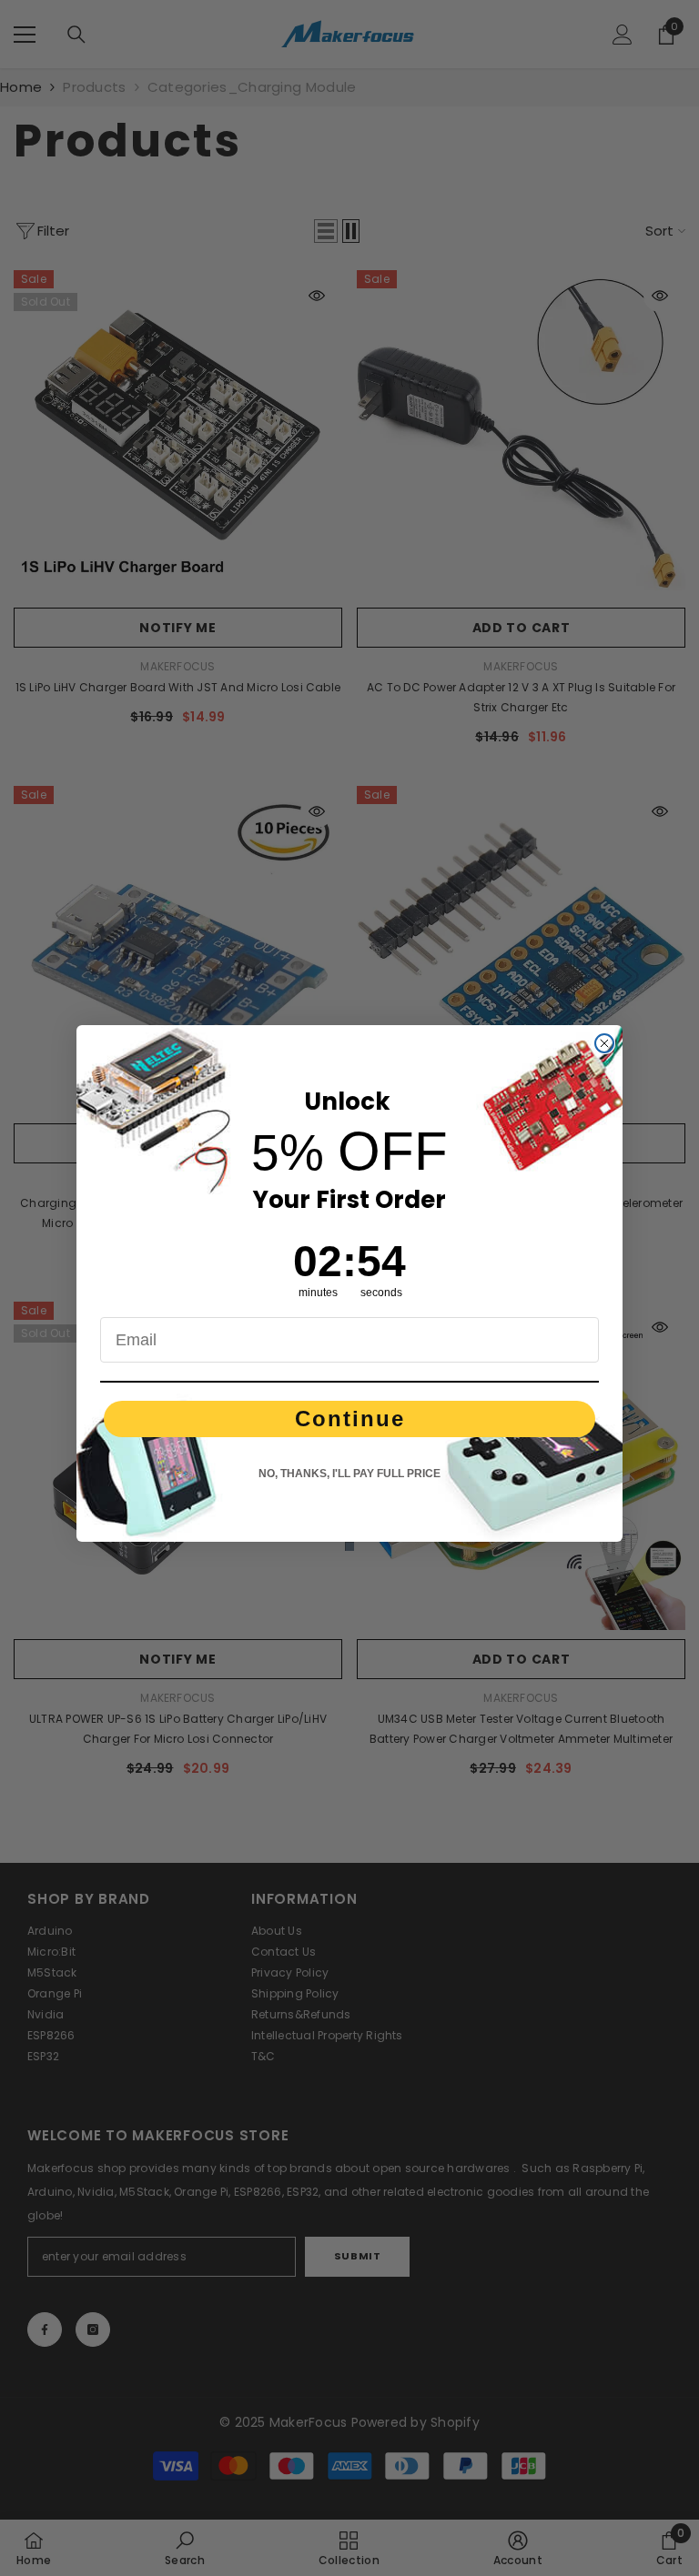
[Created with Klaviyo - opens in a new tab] (349, 1546)
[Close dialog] (604, 1043)
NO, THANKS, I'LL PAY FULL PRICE (349, 1474)
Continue (350, 1419)
